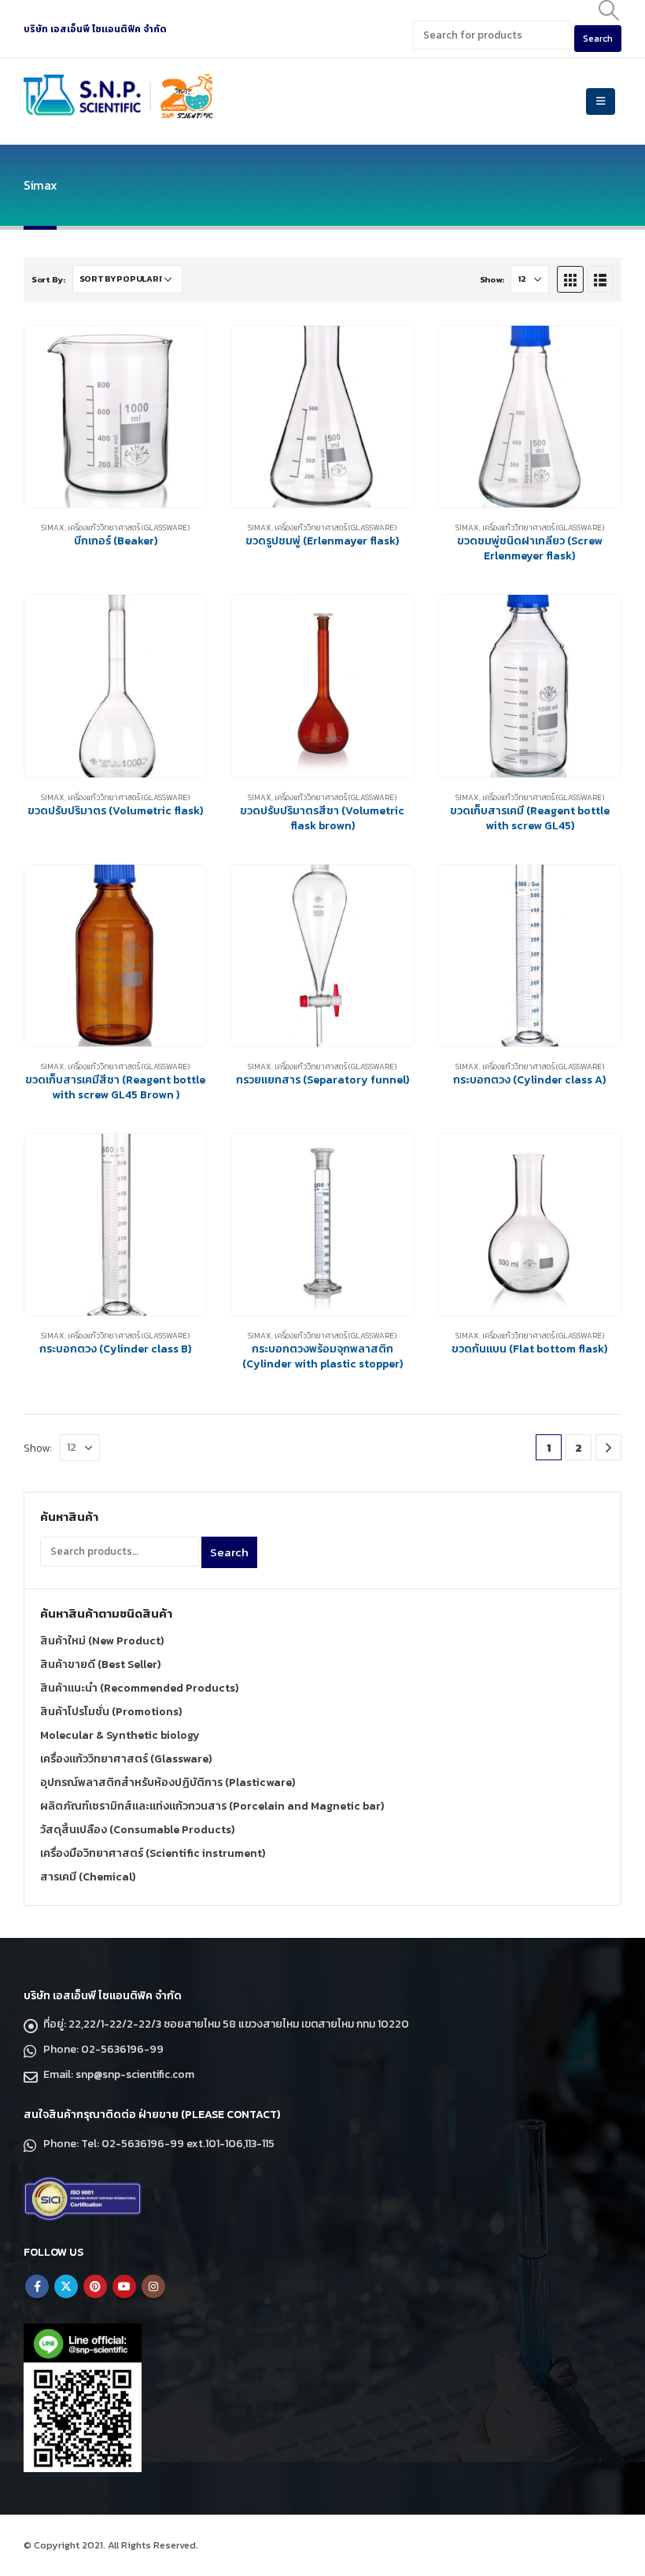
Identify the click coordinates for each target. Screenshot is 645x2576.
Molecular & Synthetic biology (120, 1735)
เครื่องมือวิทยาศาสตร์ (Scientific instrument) (153, 1853)
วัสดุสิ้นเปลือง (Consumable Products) (137, 1830)
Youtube (124, 2286)
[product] (115, 417)
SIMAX (53, 528)
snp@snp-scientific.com (135, 2074)
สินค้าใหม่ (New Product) (102, 1641)
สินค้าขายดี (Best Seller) (100, 1664)
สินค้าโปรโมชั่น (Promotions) (111, 1712)
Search (229, 1552)
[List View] (600, 279)
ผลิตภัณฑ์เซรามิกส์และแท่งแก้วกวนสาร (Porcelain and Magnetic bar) (212, 1806)
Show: (492, 279)
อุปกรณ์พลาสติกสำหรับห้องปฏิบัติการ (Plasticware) (168, 1783)
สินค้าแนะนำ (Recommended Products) (139, 1688)
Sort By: (48, 279)
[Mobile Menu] (601, 101)
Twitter (66, 2286)
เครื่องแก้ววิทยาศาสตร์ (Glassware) (129, 528)
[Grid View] (570, 279)
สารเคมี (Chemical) (88, 1877)
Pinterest (95, 2286)
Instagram (153, 2286)
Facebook (37, 2286)
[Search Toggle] (609, 10)
